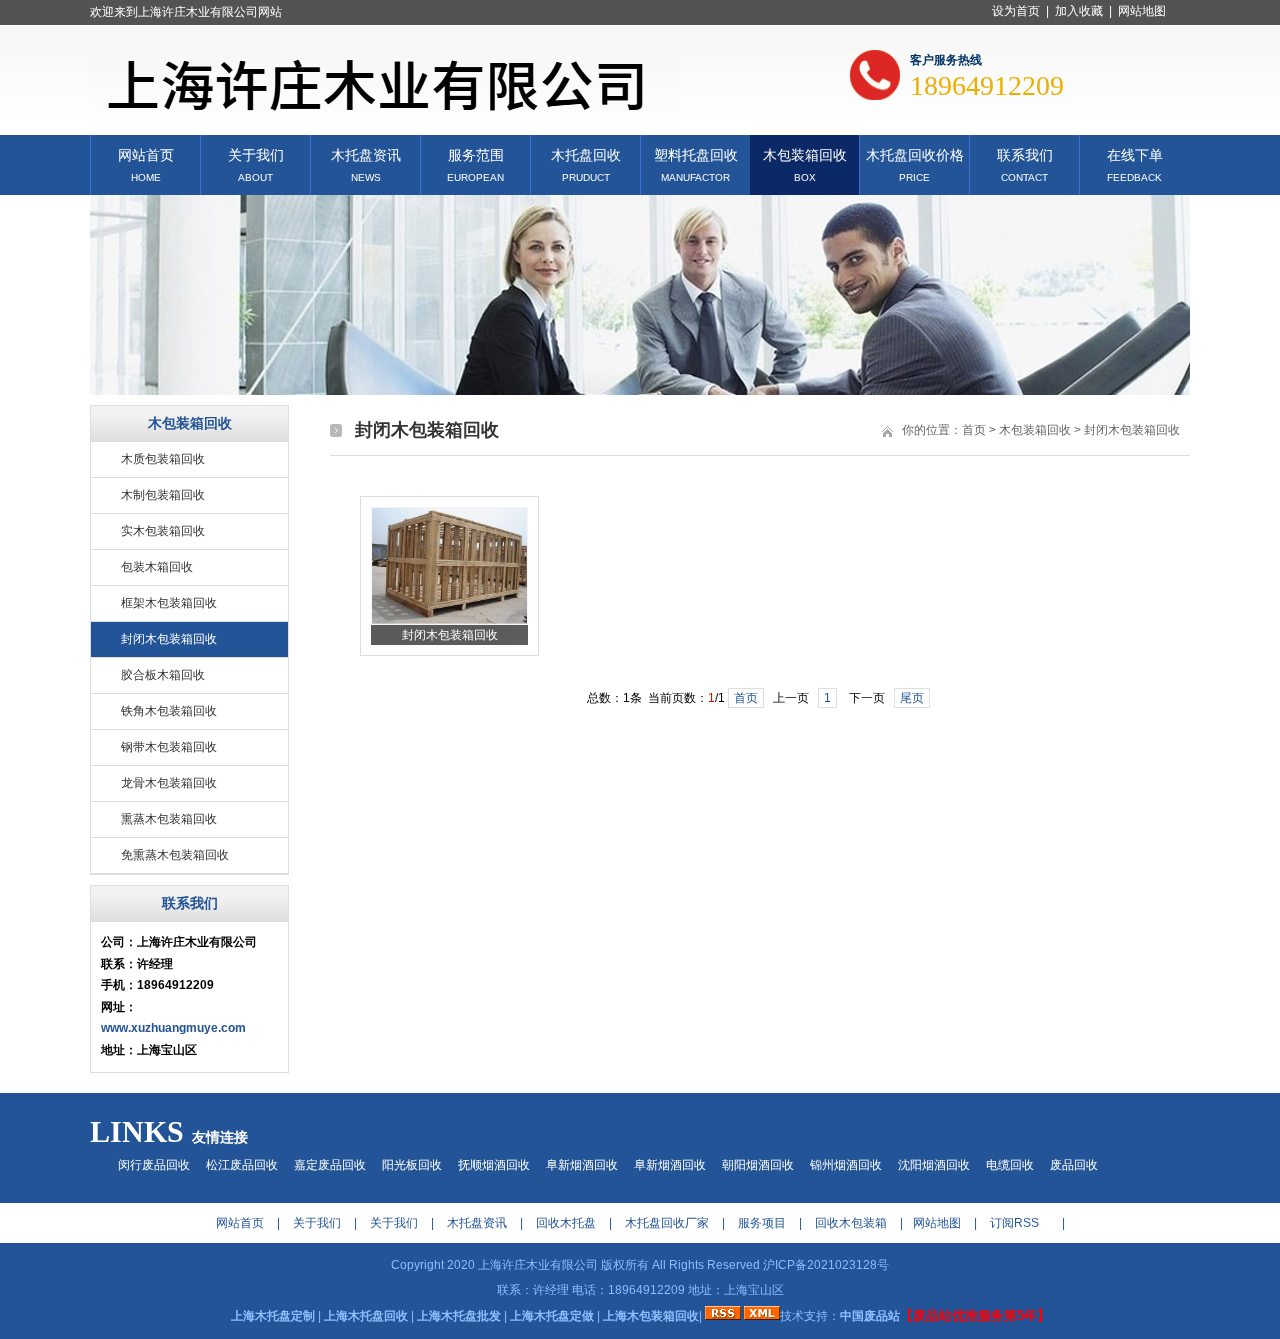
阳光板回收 (412, 1165)
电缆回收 (1010, 1165)
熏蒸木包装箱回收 (169, 819)
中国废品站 (870, 1316)
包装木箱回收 (157, 567)
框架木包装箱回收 (169, 603)
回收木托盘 (566, 1223)
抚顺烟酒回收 (494, 1165)
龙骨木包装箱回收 (169, 783)
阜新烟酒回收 (582, 1165)
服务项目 (762, 1223)
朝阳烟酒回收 (758, 1165)
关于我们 (256, 153)
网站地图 (1142, 11)
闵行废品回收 (154, 1165)
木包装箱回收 (805, 153)
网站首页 (146, 153)
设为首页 (1016, 11)
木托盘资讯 (366, 153)
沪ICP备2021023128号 (826, 1265)
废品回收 (1074, 1165)
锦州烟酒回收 (846, 1165)
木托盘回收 (586, 153)
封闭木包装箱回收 (169, 639)
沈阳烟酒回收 (934, 1165)
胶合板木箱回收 (163, 675)
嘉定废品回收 (330, 1165)
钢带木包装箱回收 (169, 747)
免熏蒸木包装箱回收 (175, 855)
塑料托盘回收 (696, 153)
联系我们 (1025, 153)
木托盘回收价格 (915, 153)
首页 (974, 430)
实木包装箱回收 (163, 531)
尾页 (912, 698)
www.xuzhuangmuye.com (173, 1028)
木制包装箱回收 (163, 495)
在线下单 (1135, 153)
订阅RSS (1014, 1223)
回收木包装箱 (851, 1223)
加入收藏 (1079, 11)
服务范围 (476, 153)
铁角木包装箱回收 (169, 711)
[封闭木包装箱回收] (449, 621)
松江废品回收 (242, 1165)
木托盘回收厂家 (667, 1223)
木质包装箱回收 (163, 459)
